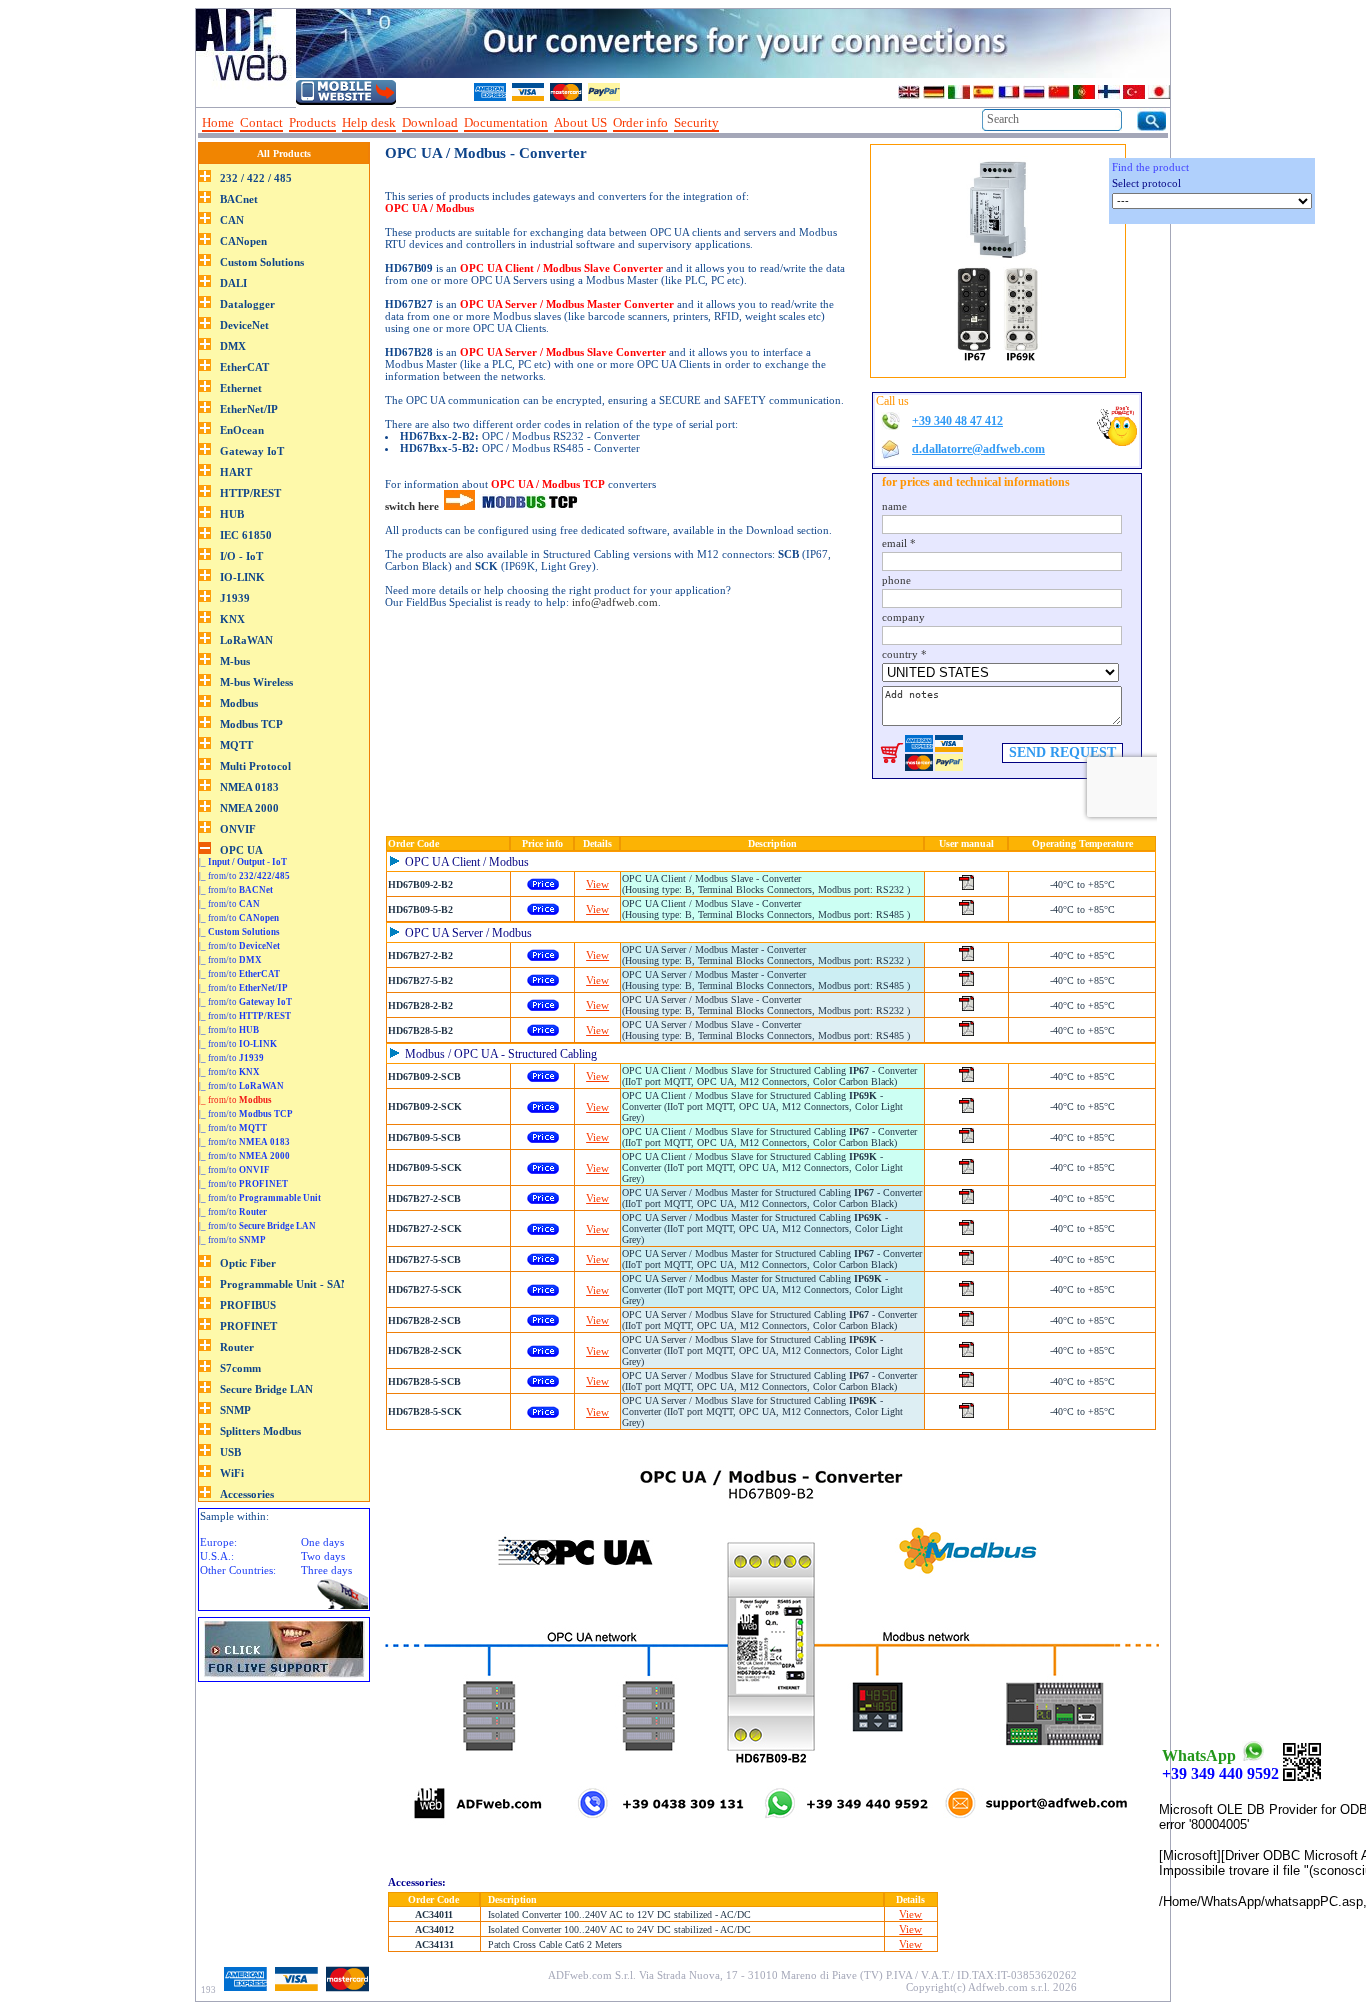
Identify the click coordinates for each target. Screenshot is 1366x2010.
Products (312, 122)
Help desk (369, 122)
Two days (323, 1556)
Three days (326, 1570)
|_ (243, 862)
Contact (261, 122)
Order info (640, 122)
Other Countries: (238, 1570)
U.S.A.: (217, 1556)
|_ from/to (244, 876)
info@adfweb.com (615, 602)
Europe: (218, 1542)
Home (218, 122)
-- (732, 123)
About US (580, 122)
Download (430, 122)
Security (696, 122)
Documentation (506, 122)
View (597, 884)
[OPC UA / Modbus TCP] (459, 506)
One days (322, 1542)
